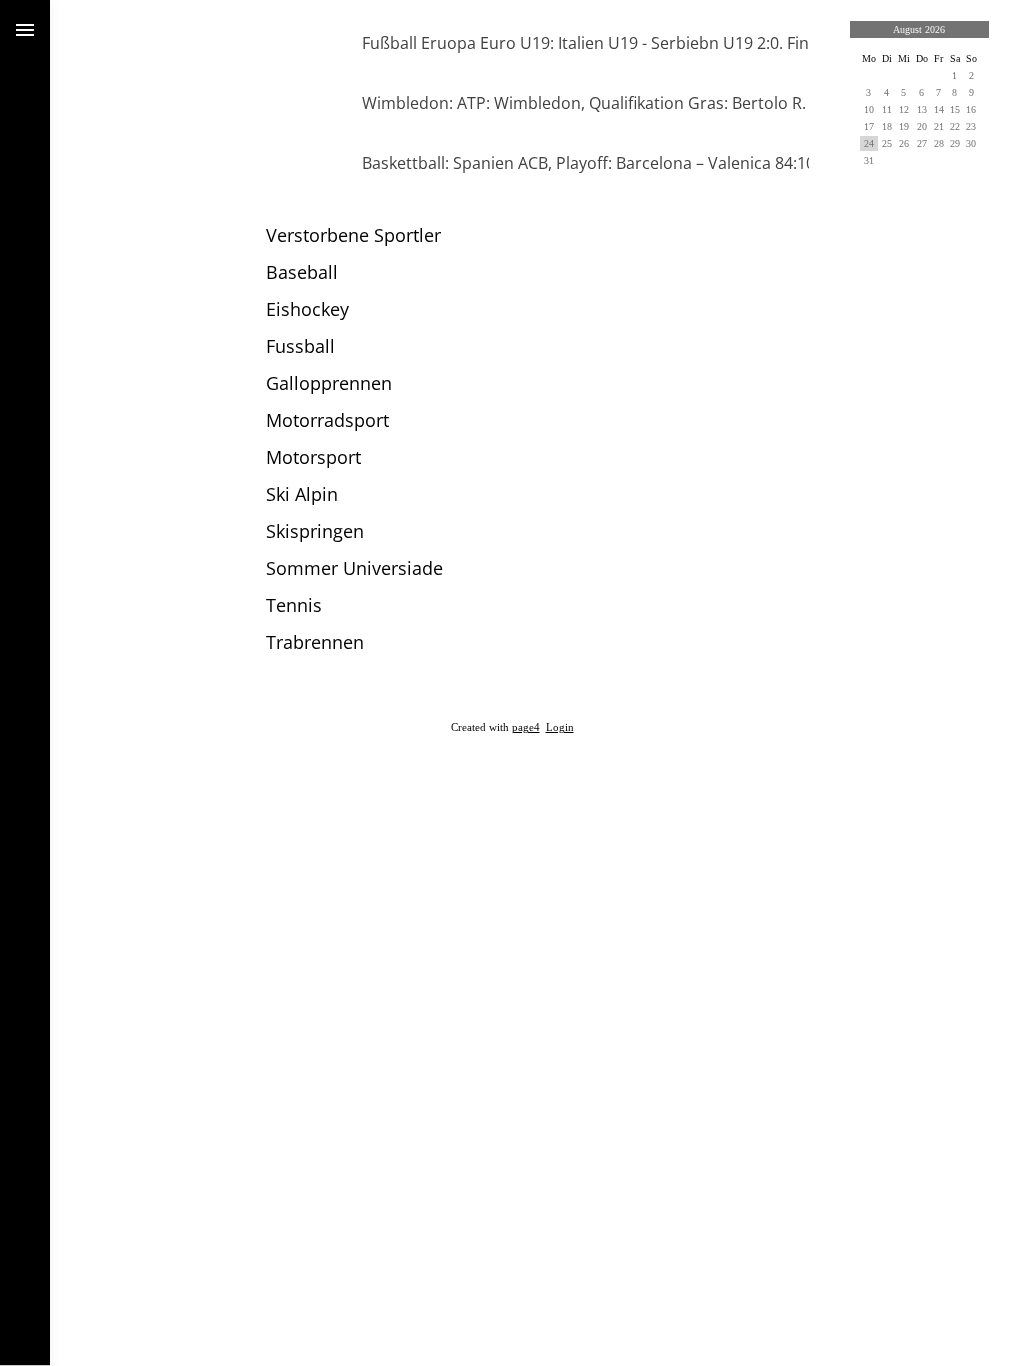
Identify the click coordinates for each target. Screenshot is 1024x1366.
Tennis (294, 605)
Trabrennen (315, 642)
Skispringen (315, 531)
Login (560, 727)
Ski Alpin (302, 494)
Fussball (300, 346)
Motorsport (313, 457)
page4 (526, 727)
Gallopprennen (329, 383)
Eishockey (307, 309)
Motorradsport (327, 420)
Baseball (302, 272)
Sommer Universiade (354, 568)
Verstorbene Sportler (353, 235)
